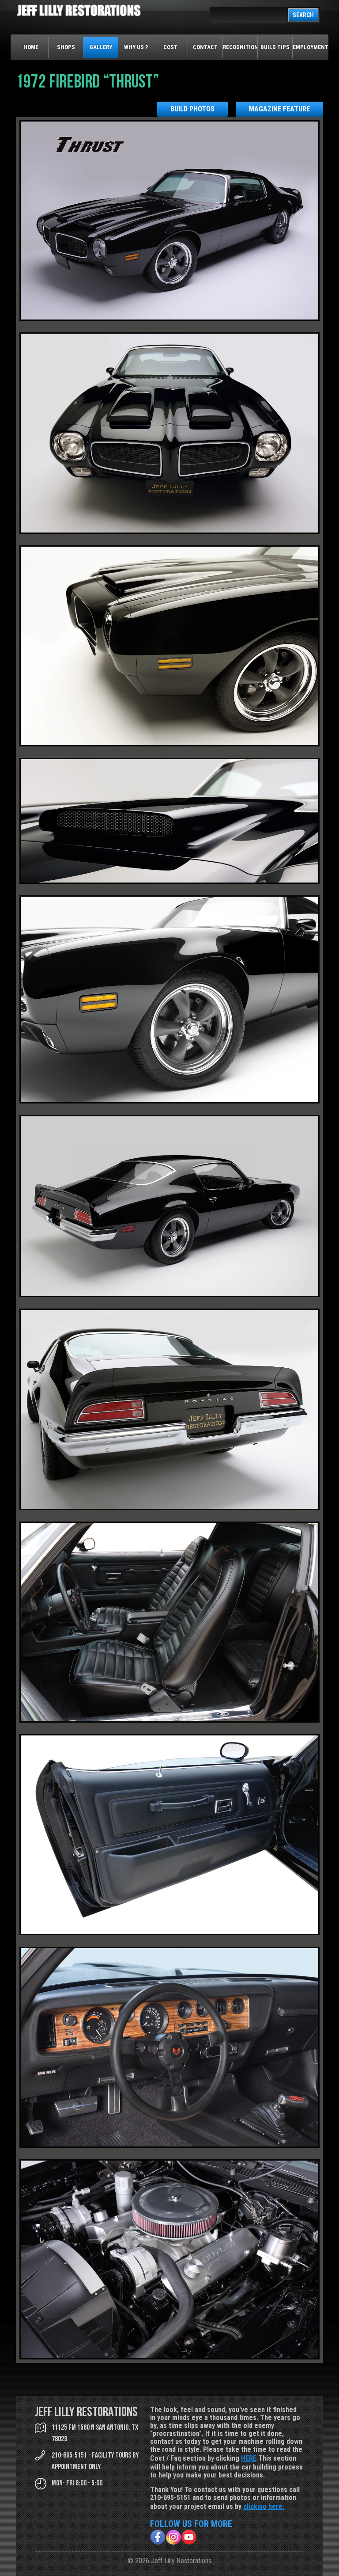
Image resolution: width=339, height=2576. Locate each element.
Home (31, 47)
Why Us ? (136, 47)
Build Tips (275, 47)
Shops (66, 47)
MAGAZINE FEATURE (279, 109)
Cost (170, 47)
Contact (205, 47)
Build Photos (192, 109)
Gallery (101, 47)
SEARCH (303, 15)
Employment (310, 47)
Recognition (240, 47)
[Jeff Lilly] (79, 14)
